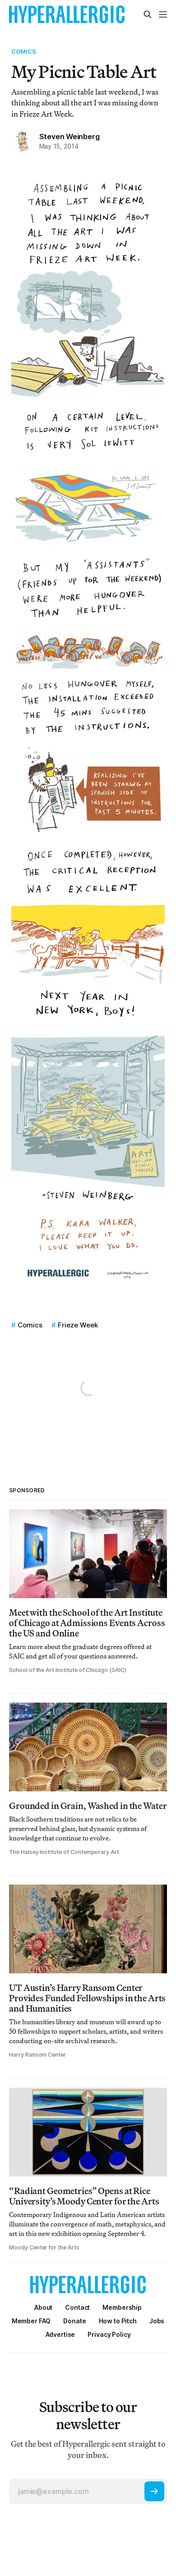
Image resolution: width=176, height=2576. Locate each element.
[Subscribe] (154, 2491)
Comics (24, 51)
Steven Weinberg (69, 136)
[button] (122, 2307)
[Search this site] (148, 14)
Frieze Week (78, 1325)
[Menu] (163, 14)
